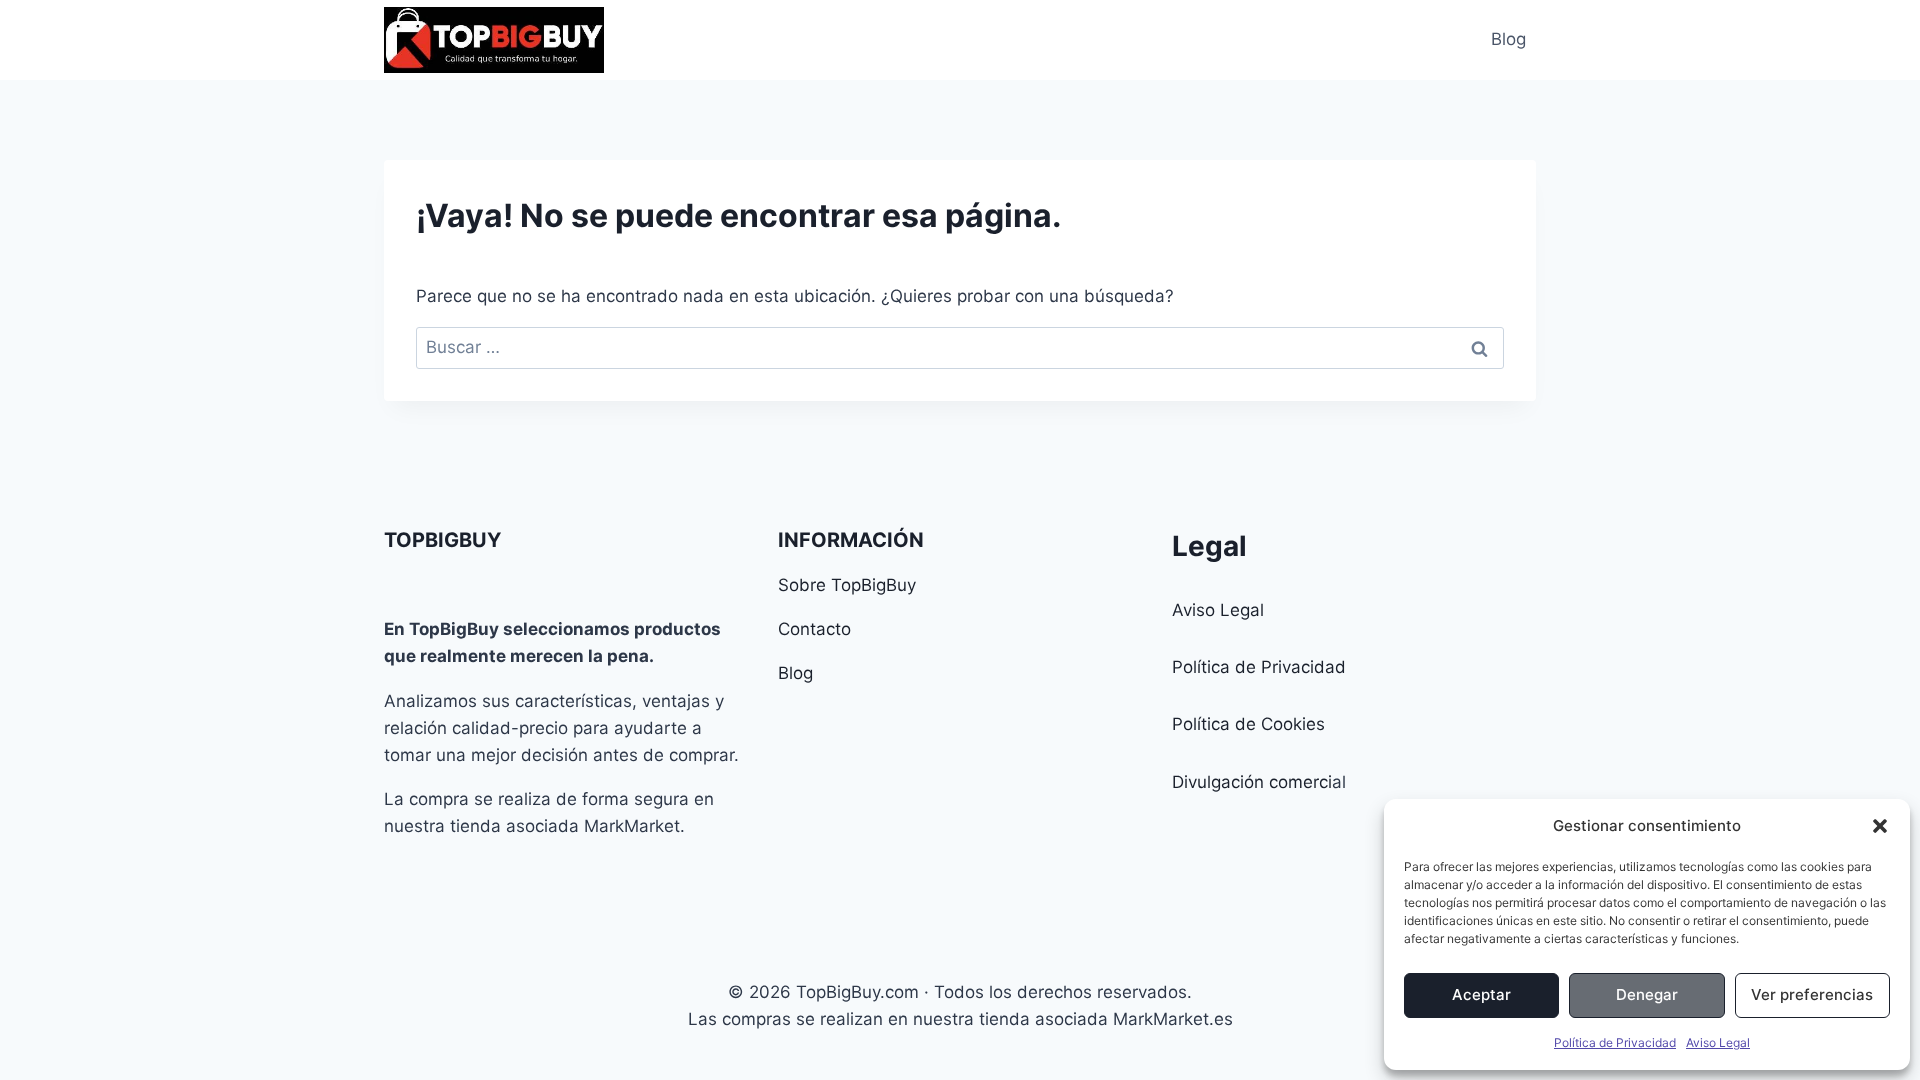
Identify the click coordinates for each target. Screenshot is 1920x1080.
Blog (1508, 39)
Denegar (1647, 994)
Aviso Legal (1718, 1042)
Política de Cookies (1248, 724)
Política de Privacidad (1615, 1042)
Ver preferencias (1812, 994)
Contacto (814, 629)
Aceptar (1481, 994)
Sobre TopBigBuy (847, 585)
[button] (1880, 826)
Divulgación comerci (1252, 782)
